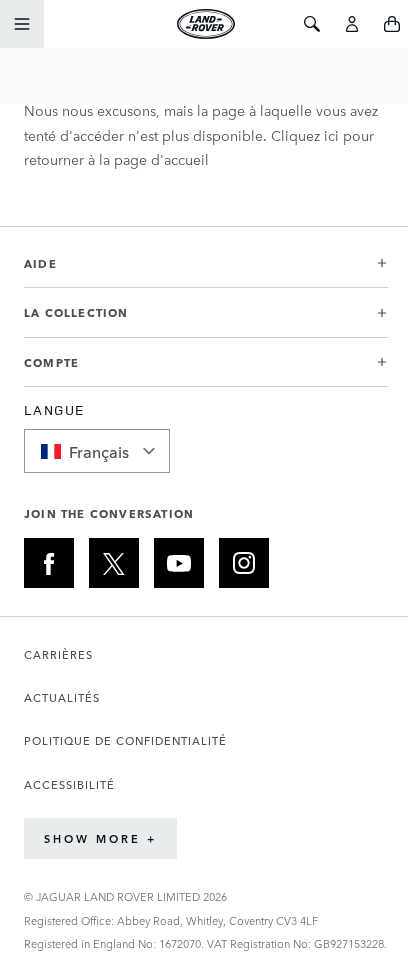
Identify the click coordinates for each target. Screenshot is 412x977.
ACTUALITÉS (62, 697)
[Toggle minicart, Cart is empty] (392, 24)
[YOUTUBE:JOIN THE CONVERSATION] (179, 563)
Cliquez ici (305, 135)
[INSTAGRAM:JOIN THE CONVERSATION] (244, 563)
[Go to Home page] (205, 24)
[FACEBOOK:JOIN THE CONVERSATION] (49, 563)
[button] (206, 271)
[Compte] (352, 24)
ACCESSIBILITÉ (69, 784)
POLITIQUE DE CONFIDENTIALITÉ (125, 740)
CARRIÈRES (58, 654)
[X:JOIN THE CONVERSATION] (114, 563)
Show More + (100, 838)
